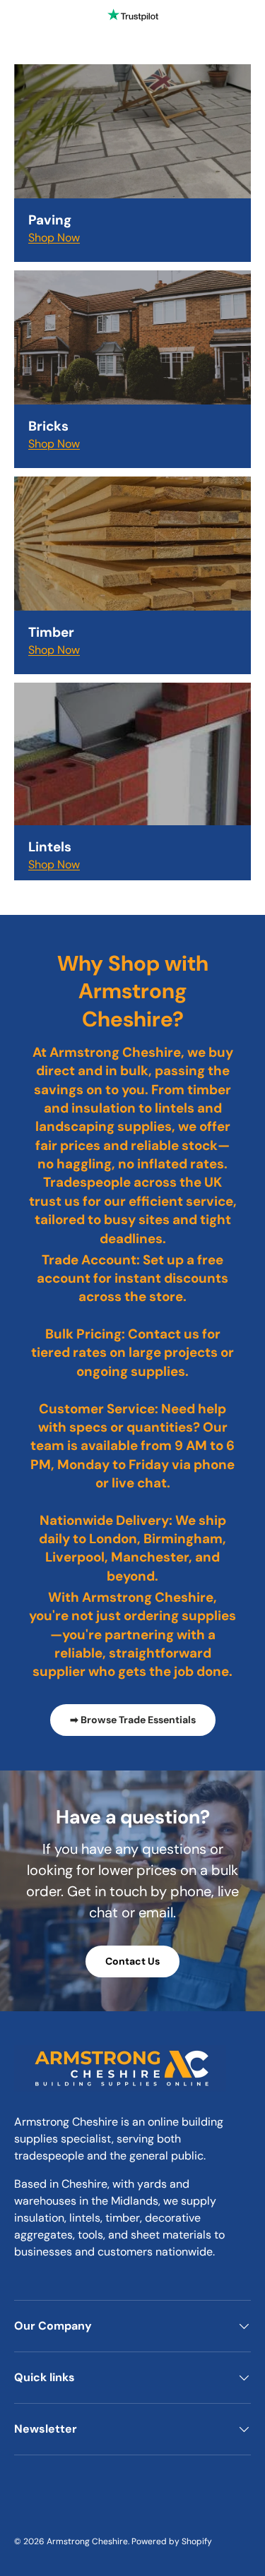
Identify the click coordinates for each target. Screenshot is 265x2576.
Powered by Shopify (172, 2541)
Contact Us (132, 1961)
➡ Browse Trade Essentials (133, 1720)
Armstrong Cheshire (87, 2541)
